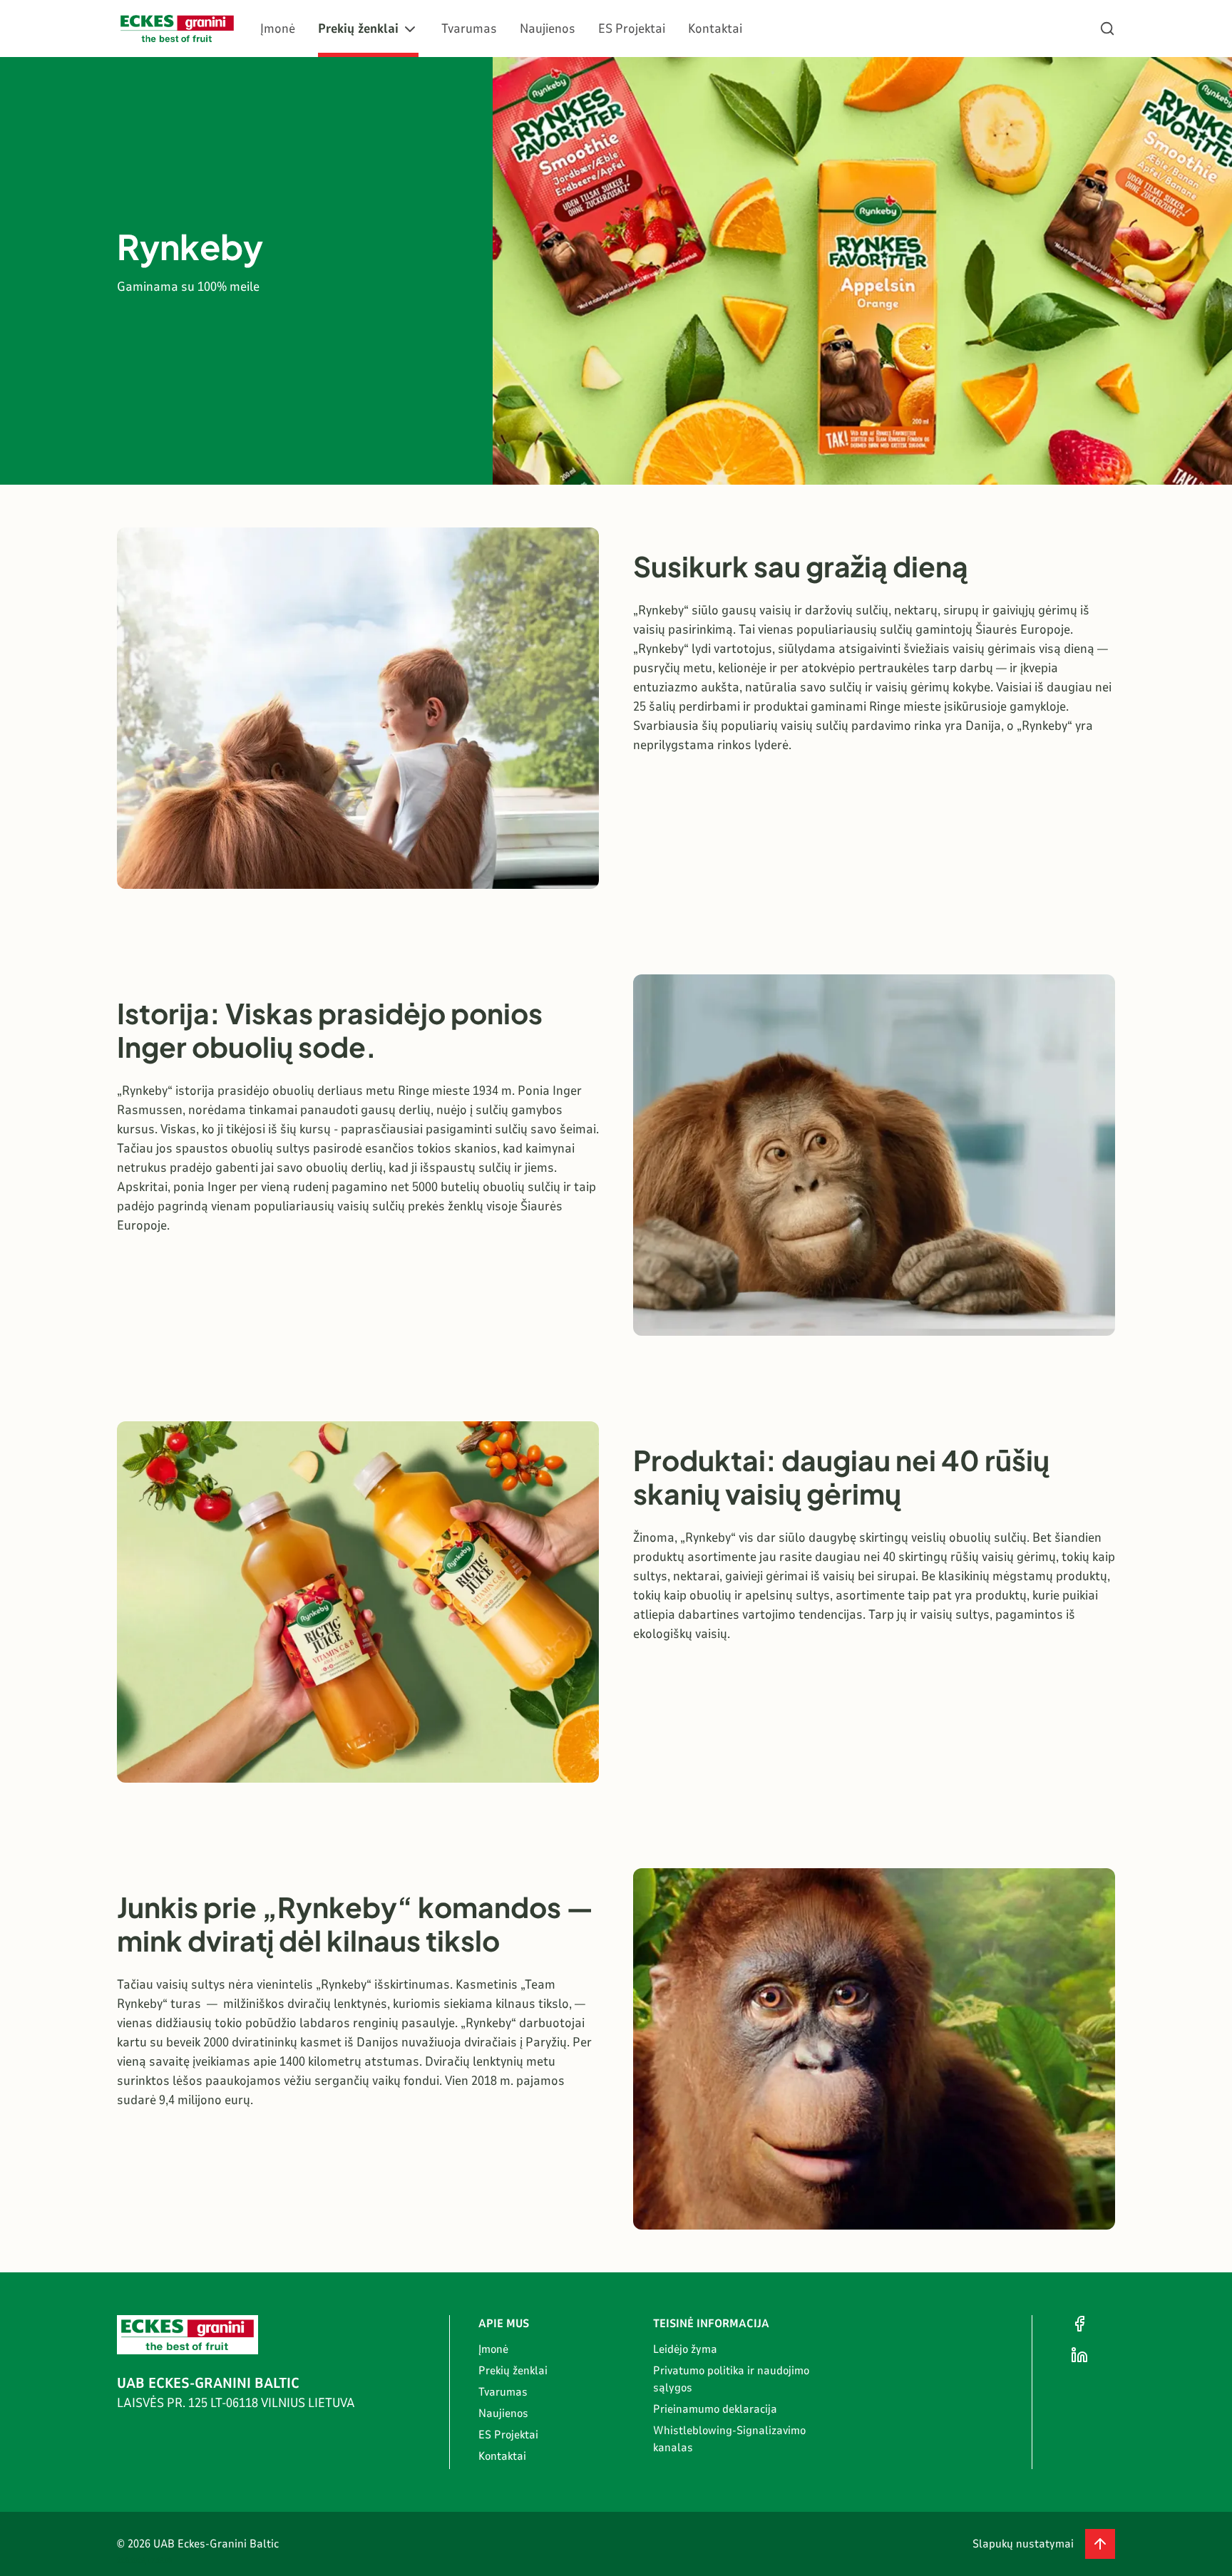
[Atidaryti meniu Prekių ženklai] (410, 29)
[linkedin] (1079, 2355)
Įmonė (278, 29)
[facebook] (1079, 2324)
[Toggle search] (1107, 29)
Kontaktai (715, 29)
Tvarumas (469, 29)
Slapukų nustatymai (1023, 2544)
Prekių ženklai (358, 29)
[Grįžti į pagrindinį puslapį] (177, 29)
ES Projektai (632, 29)
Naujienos (548, 29)
